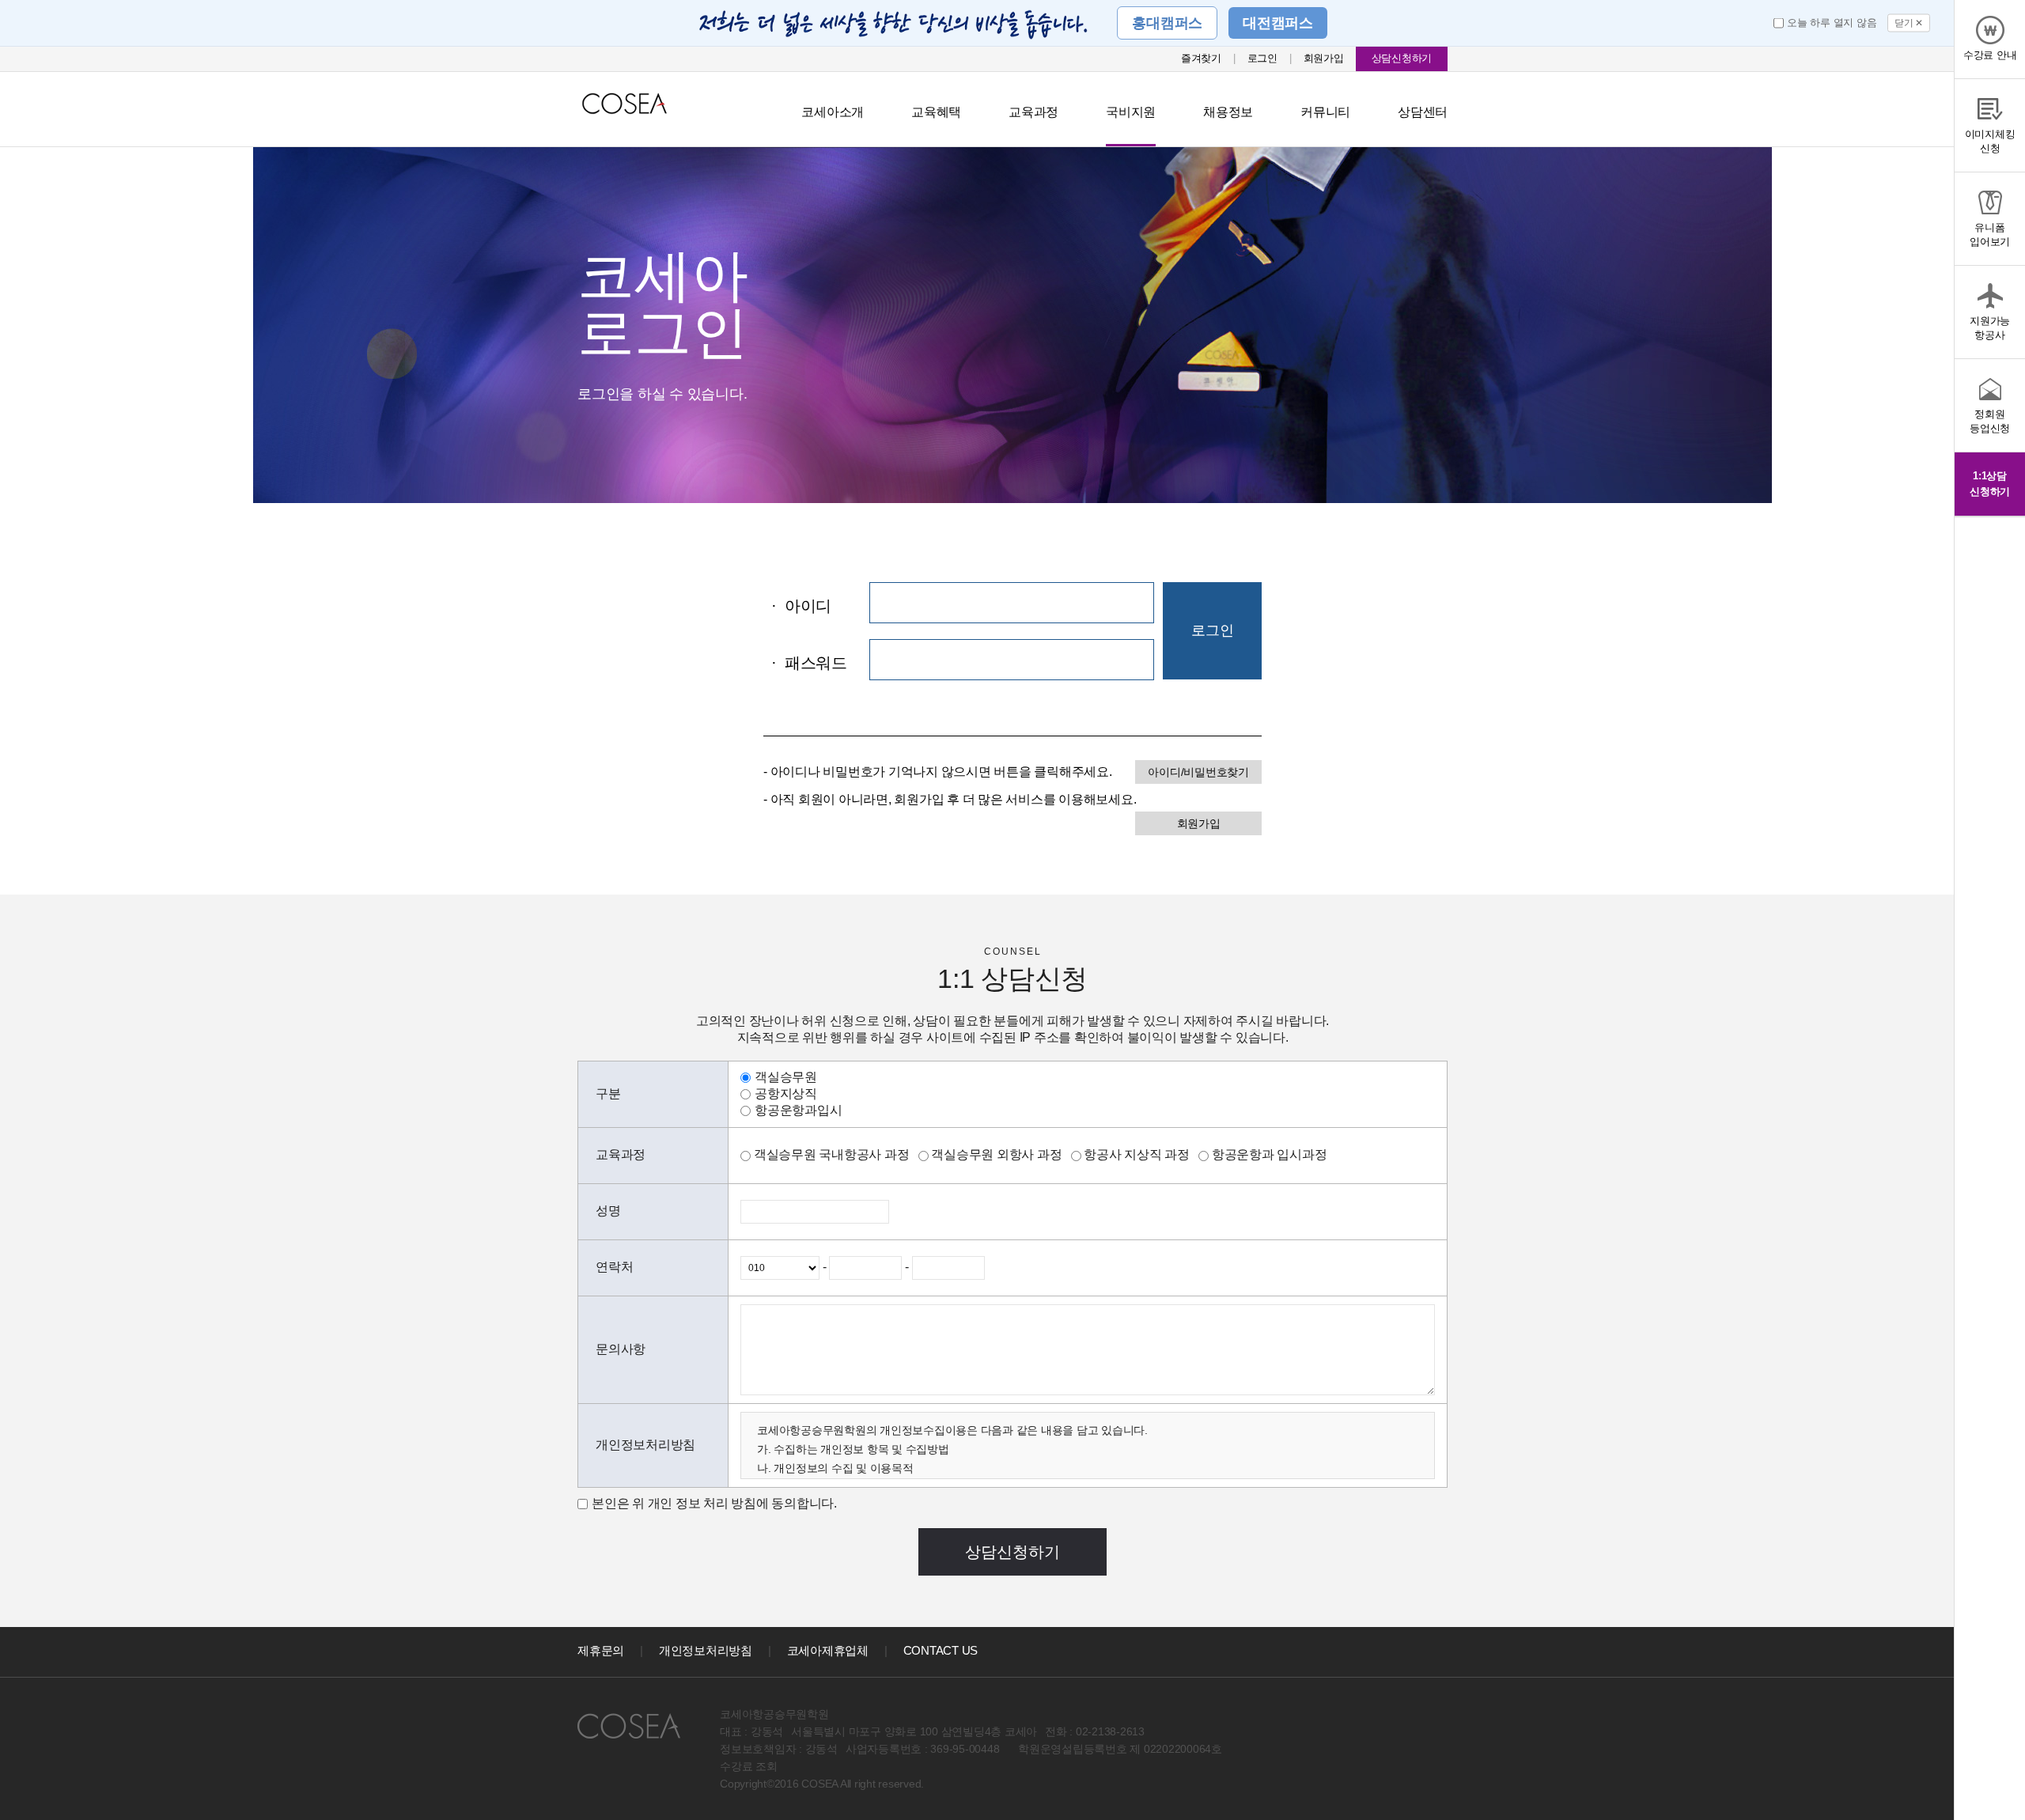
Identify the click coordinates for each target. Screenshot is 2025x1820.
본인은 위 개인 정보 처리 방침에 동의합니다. (714, 1503)
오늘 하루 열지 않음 (1832, 23)
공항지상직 (786, 1094)
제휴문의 (601, 1650)
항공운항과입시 (798, 1110)
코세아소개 (833, 112)
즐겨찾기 (1201, 58)
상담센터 (1423, 112)
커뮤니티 (1325, 112)
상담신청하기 (1402, 58)
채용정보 (1228, 112)
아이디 (801, 606)
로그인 (1262, 58)
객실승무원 (786, 1077)
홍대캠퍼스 (1167, 23)
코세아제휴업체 (828, 1650)
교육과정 (1033, 112)
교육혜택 (936, 112)
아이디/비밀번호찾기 (1198, 772)
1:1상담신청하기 (1990, 484)
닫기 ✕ (1909, 23)
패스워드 (809, 663)
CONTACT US (941, 1650)
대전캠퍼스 (1278, 23)
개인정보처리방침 (706, 1650)
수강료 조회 (749, 1766)
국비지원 (1131, 112)
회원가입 (1324, 58)
